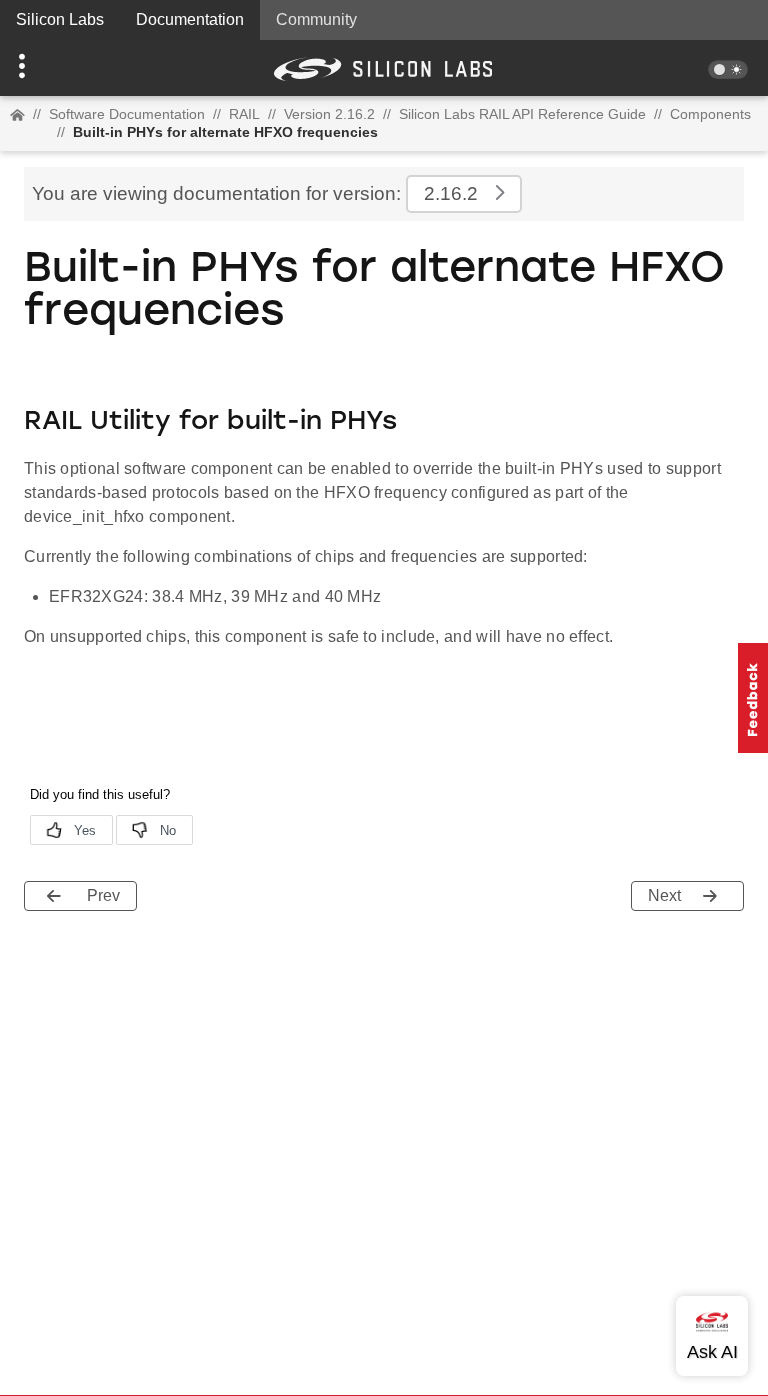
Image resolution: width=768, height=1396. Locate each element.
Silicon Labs (60, 19)
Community (316, 19)
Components (710, 114)
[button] (57, 68)
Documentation (190, 19)
